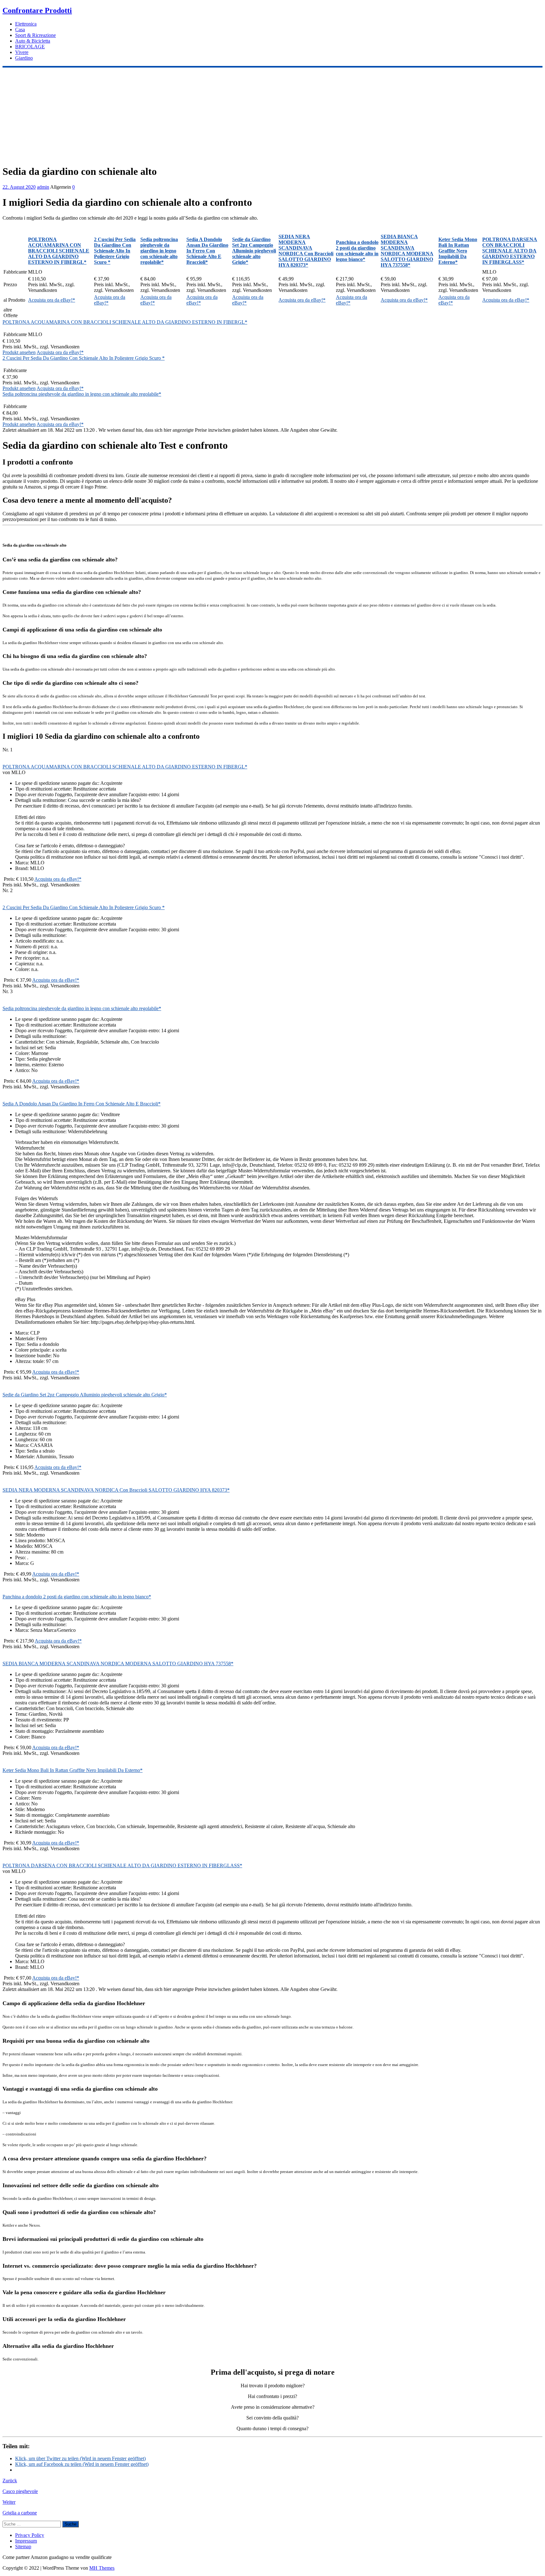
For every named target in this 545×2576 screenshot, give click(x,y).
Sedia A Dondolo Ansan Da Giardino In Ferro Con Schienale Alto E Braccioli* (82, 1104)
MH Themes (102, 2568)
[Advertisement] (272, 115)
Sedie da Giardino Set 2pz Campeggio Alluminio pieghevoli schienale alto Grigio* (85, 1395)
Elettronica (26, 24)
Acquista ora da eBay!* (52, 300)
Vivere (22, 52)
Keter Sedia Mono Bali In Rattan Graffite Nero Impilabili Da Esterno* (73, 1770)
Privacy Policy (30, 2535)
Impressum (26, 2541)
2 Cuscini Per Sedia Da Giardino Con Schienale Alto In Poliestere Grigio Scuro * (84, 358)
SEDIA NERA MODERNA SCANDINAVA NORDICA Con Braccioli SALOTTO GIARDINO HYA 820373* (116, 1490)
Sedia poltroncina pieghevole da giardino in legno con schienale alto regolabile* (82, 394)
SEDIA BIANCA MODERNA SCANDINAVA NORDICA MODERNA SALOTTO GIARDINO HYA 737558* (118, 1664)
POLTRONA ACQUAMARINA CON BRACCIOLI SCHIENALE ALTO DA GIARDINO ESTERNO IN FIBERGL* (125, 322)
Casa (20, 30)
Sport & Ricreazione (35, 35)
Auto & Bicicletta (33, 41)
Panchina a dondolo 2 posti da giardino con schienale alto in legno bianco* (77, 1597)
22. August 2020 (19, 187)
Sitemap (23, 2546)
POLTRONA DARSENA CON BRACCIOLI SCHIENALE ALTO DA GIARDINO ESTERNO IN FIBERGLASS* (122, 1865)
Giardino (24, 58)
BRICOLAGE (30, 47)
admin (43, 187)
